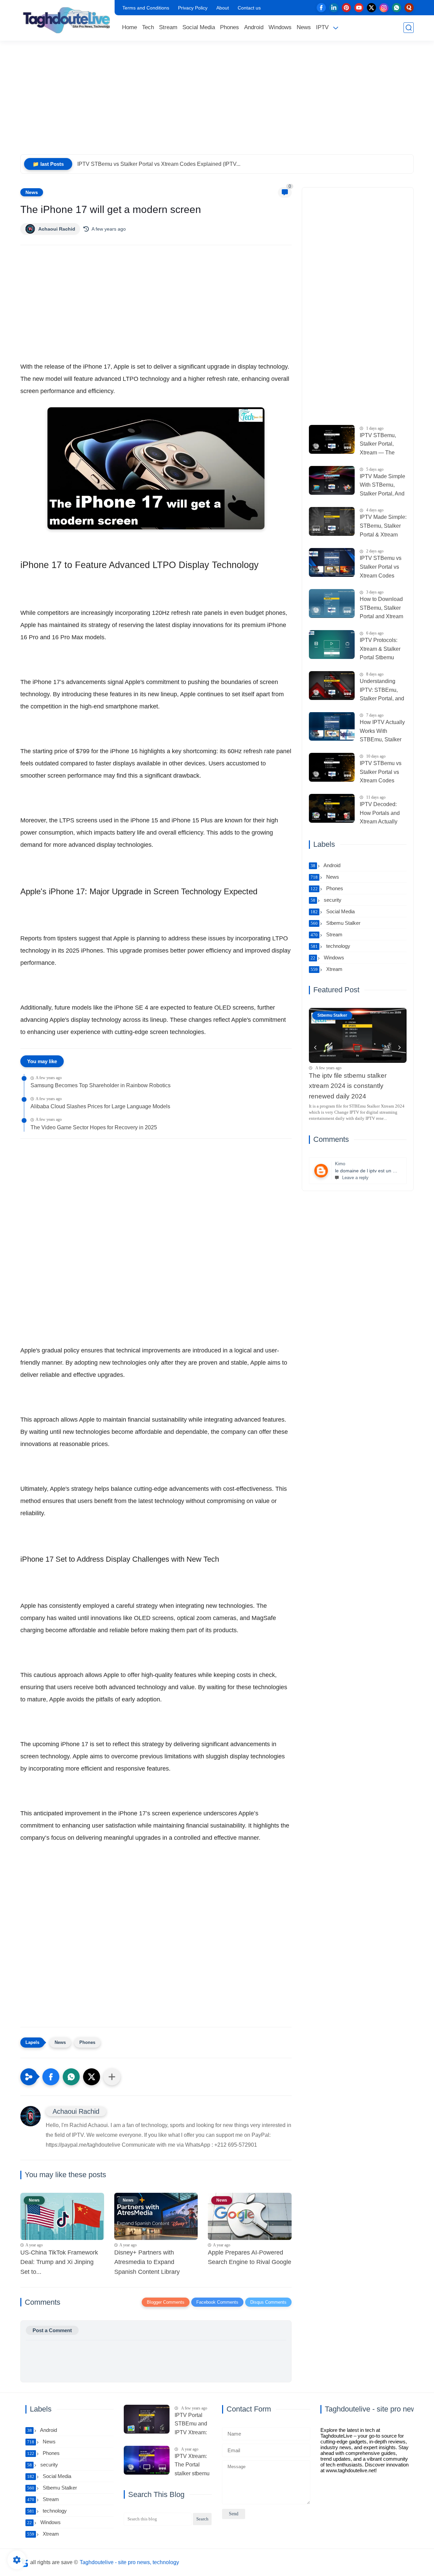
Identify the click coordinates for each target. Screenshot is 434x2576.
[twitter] (371, 8)
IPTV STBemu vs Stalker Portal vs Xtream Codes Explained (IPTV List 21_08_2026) (381, 568)
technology (330, 946)
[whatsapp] (397, 8)
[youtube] (359, 8)
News (304, 27)
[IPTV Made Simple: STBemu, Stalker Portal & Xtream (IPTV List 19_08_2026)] (332, 521)
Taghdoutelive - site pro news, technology (129, 2562)
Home (130, 27)
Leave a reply (355, 1178)
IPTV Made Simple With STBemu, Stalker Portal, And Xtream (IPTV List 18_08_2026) (382, 486)
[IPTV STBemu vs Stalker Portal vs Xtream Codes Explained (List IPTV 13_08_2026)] (332, 767)
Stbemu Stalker (336, 923)
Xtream (327, 969)
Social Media (199, 27)
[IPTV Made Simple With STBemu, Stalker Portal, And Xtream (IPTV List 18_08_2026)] (332, 480)
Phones (230, 27)
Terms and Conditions (146, 8)
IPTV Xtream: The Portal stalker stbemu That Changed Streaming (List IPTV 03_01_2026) (193, 2466)
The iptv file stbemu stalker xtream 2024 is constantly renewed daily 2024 (348, 1086)
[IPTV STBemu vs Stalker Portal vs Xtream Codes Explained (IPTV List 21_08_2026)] (332, 562)
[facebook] (321, 8)
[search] (409, 28)
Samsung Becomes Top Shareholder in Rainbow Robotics (101, 1085)
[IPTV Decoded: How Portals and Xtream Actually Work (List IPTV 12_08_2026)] (332, 808)
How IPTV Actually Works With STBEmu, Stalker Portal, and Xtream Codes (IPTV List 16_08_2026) (382, 732)
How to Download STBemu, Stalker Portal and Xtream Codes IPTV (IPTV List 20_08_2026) (382, 609)
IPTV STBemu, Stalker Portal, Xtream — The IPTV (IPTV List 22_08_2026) (378, 445)
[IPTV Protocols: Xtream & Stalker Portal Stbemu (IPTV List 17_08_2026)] (332, 645)
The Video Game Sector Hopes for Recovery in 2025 (94, 1127)
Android (254, 27)
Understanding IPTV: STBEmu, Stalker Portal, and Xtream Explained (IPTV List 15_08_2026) (382, 691)
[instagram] (384, 8)
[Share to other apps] (112, 2077)
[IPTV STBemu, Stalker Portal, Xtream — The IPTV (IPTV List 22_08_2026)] (332, 439)
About (223, 8)
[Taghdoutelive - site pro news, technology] (66, 20)
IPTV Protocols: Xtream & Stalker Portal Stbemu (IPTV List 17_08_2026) (380, 650)
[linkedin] (334, 8)
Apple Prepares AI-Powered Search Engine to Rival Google (250, 2257)
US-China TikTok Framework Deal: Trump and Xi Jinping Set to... (59, 2262)
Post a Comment (52, 2330)
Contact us (249, 8)
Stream (168, 27)
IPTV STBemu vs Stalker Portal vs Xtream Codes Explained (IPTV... (159, 164)
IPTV (322, 27)
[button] (51, 2077)
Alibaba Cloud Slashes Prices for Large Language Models (100, 1106)
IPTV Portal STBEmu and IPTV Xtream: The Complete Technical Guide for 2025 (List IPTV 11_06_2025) (192, 2425)
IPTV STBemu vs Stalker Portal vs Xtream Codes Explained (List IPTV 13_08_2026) (383, 773)
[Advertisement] (217, 102)
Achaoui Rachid (57, 229)
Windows (280, 27)
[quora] (409, 8)
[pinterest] (346, 8)
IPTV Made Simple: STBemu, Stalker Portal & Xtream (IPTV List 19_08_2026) (383, 527)
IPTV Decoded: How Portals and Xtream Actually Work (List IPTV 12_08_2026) (380, 814)
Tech (148, 27)
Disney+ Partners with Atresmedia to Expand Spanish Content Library (147, 2262)
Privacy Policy (193, 8)
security (326, 900)
